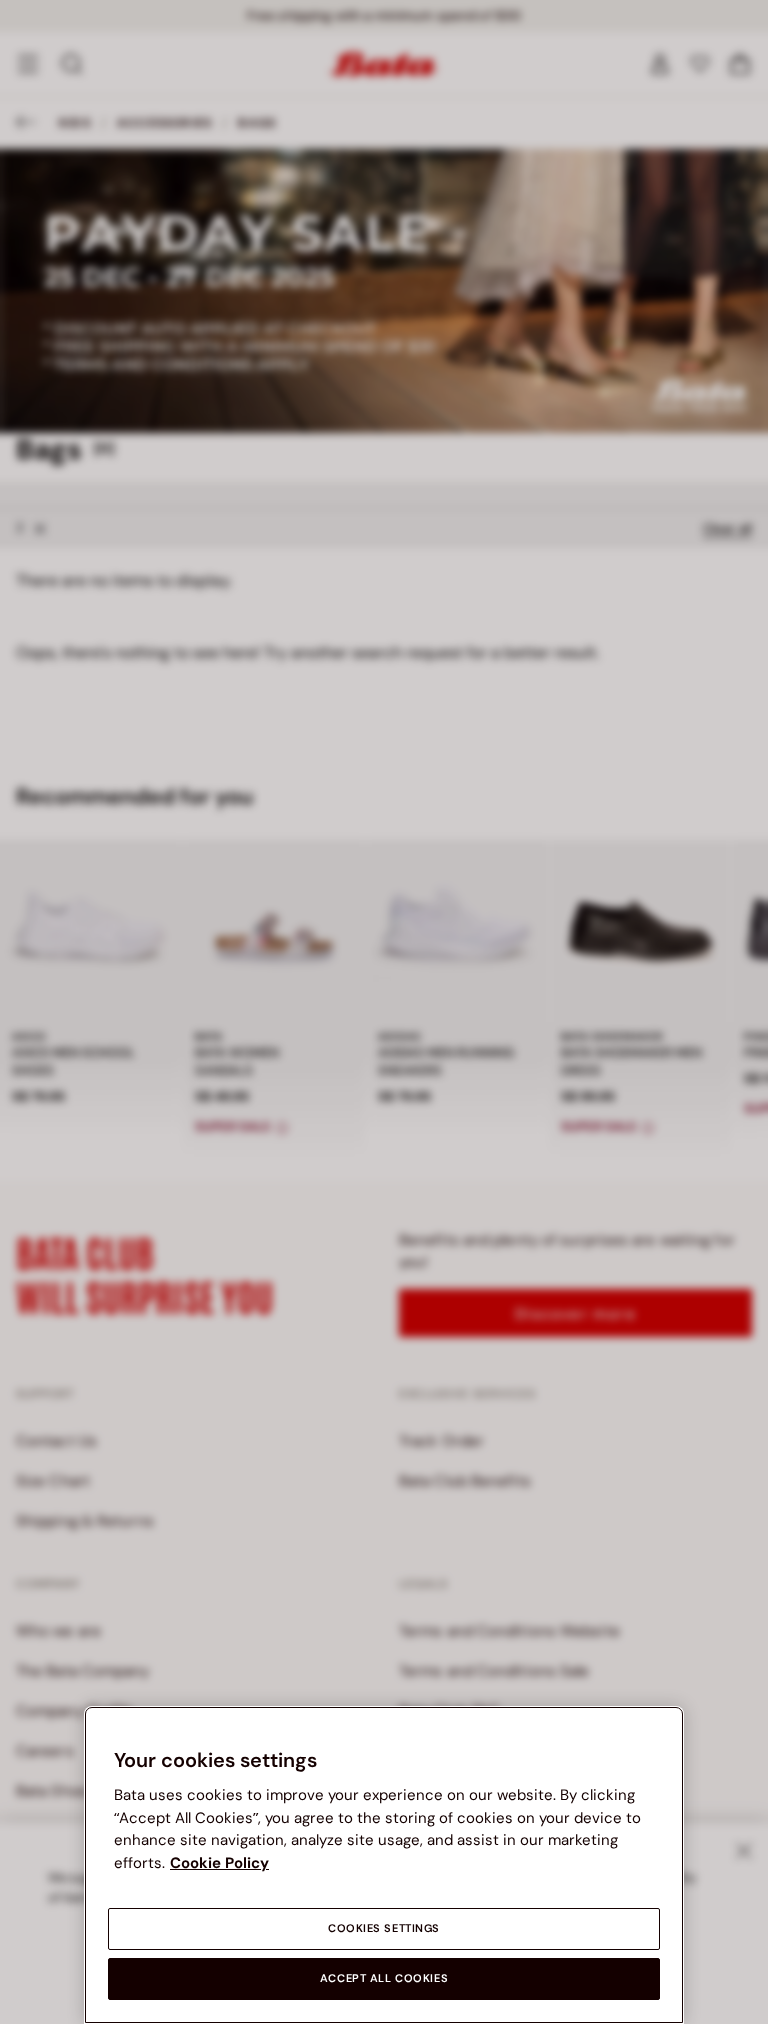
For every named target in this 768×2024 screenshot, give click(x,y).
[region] (384, 1865)
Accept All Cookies (384, 1978)
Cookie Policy (219, 1863)
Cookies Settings (384, 1928)
